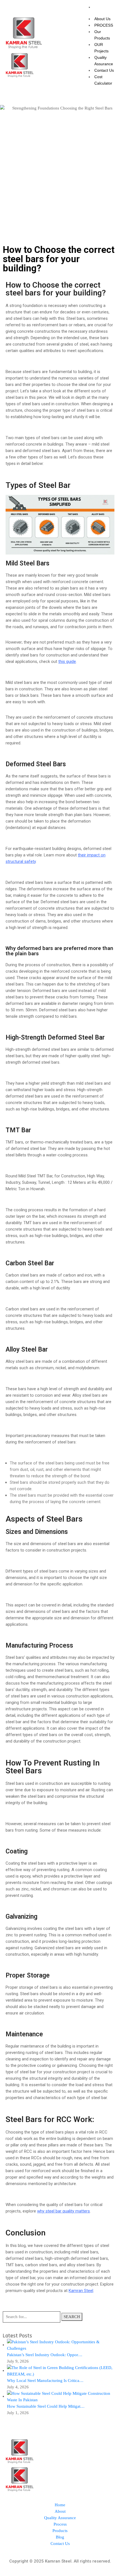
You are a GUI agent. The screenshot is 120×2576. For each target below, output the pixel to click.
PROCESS (104, 25)
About (60, 2511)
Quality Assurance (104, 61)
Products (60, 2531)
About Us (102, 19)
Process (60, 2524)
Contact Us (104, 70)
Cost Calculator (103, 80)
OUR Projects (101, 48)
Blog (60, 2537)
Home (60, 2505)
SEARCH (72, 2317)
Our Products (102, 35)
